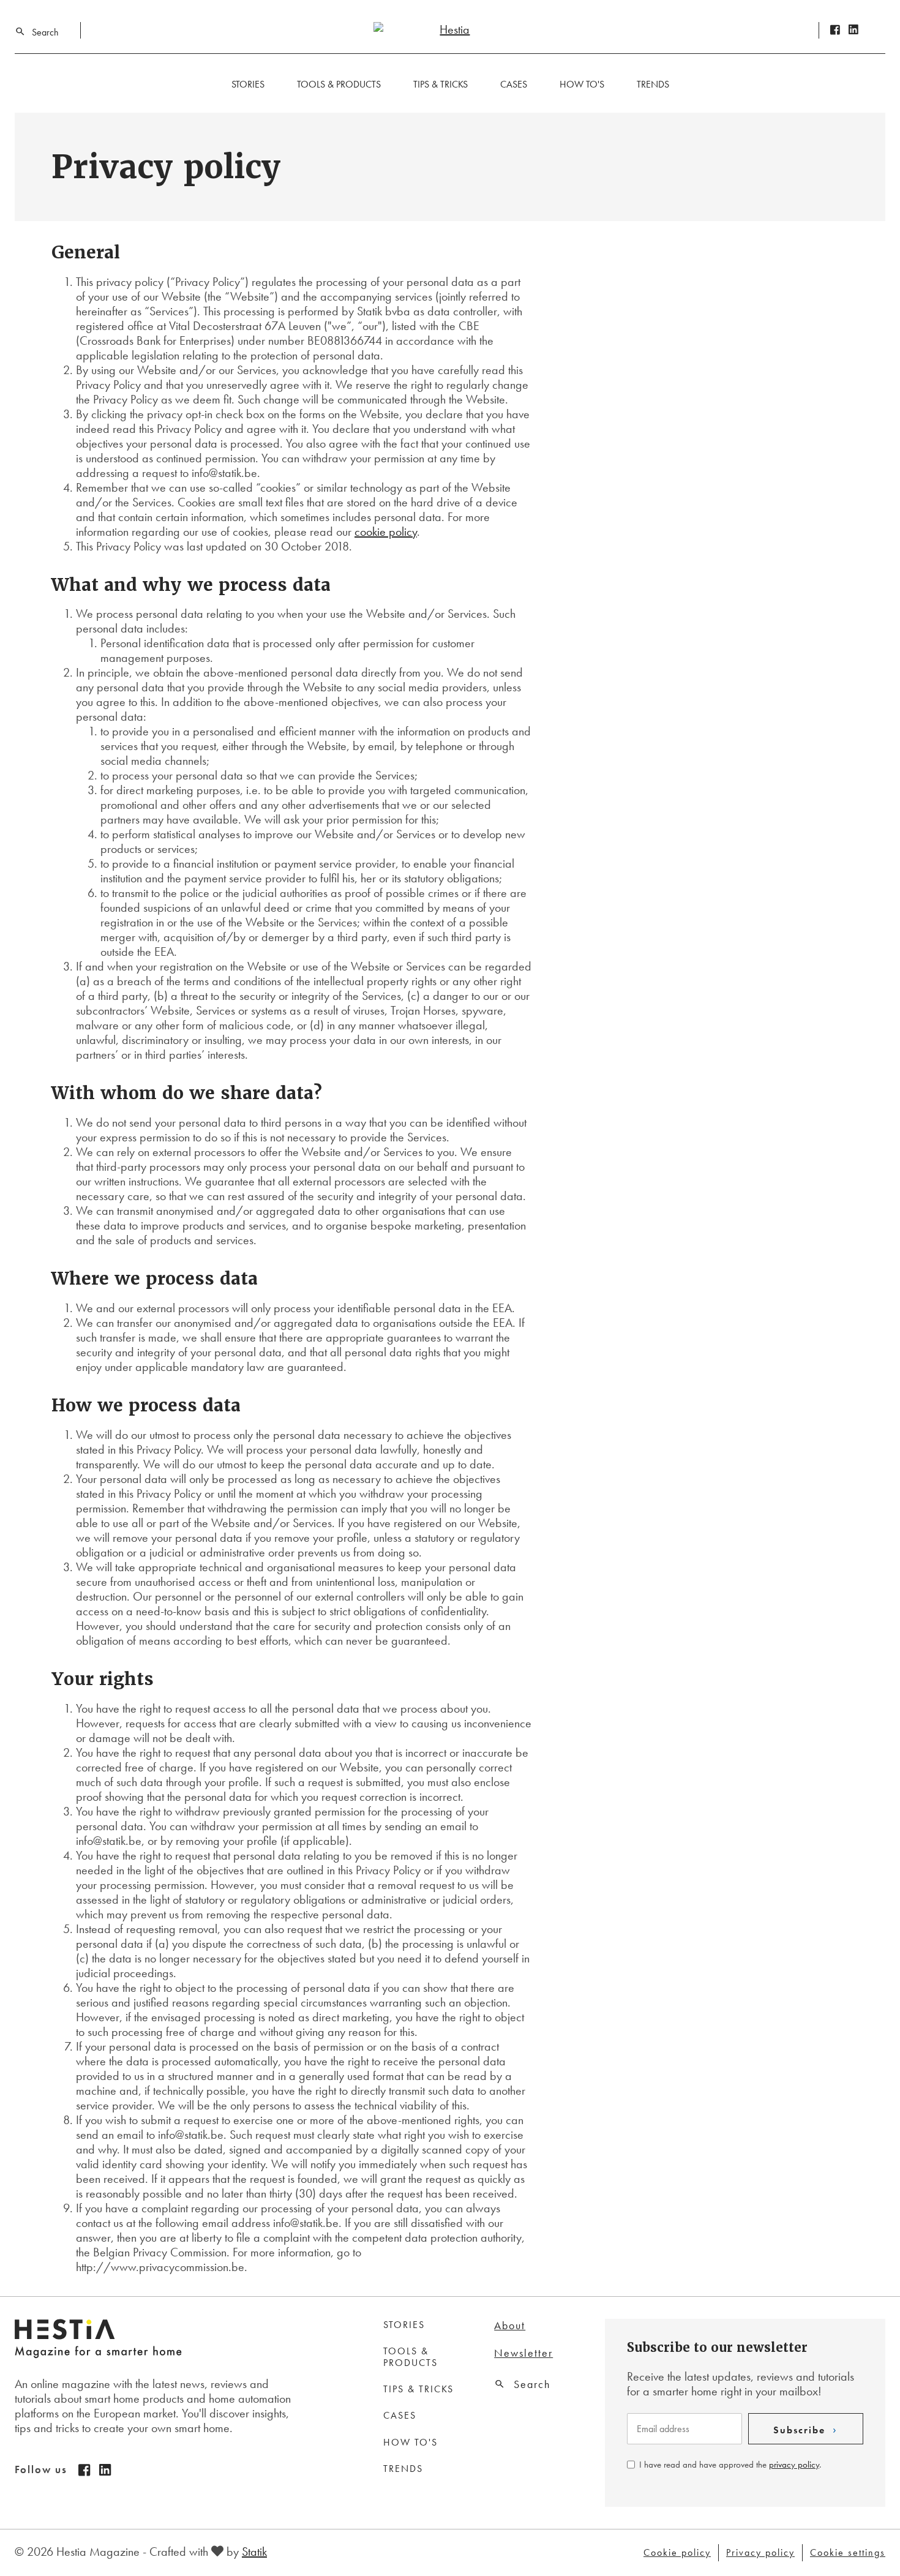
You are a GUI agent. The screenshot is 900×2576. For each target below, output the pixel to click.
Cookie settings (848, 2553)
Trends (653, 84)
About (510, 2326)
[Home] (450, 29)
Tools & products (339, 84)
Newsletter (523, 2353)
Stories (248, 84)
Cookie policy (677, 2553)
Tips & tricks (441, 84)
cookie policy (386, 531)
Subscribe (799, 2430)
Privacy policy (760, 2553)
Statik (254, 2552)
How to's (582, 84)
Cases (514, 84)
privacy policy (794, 2465)
